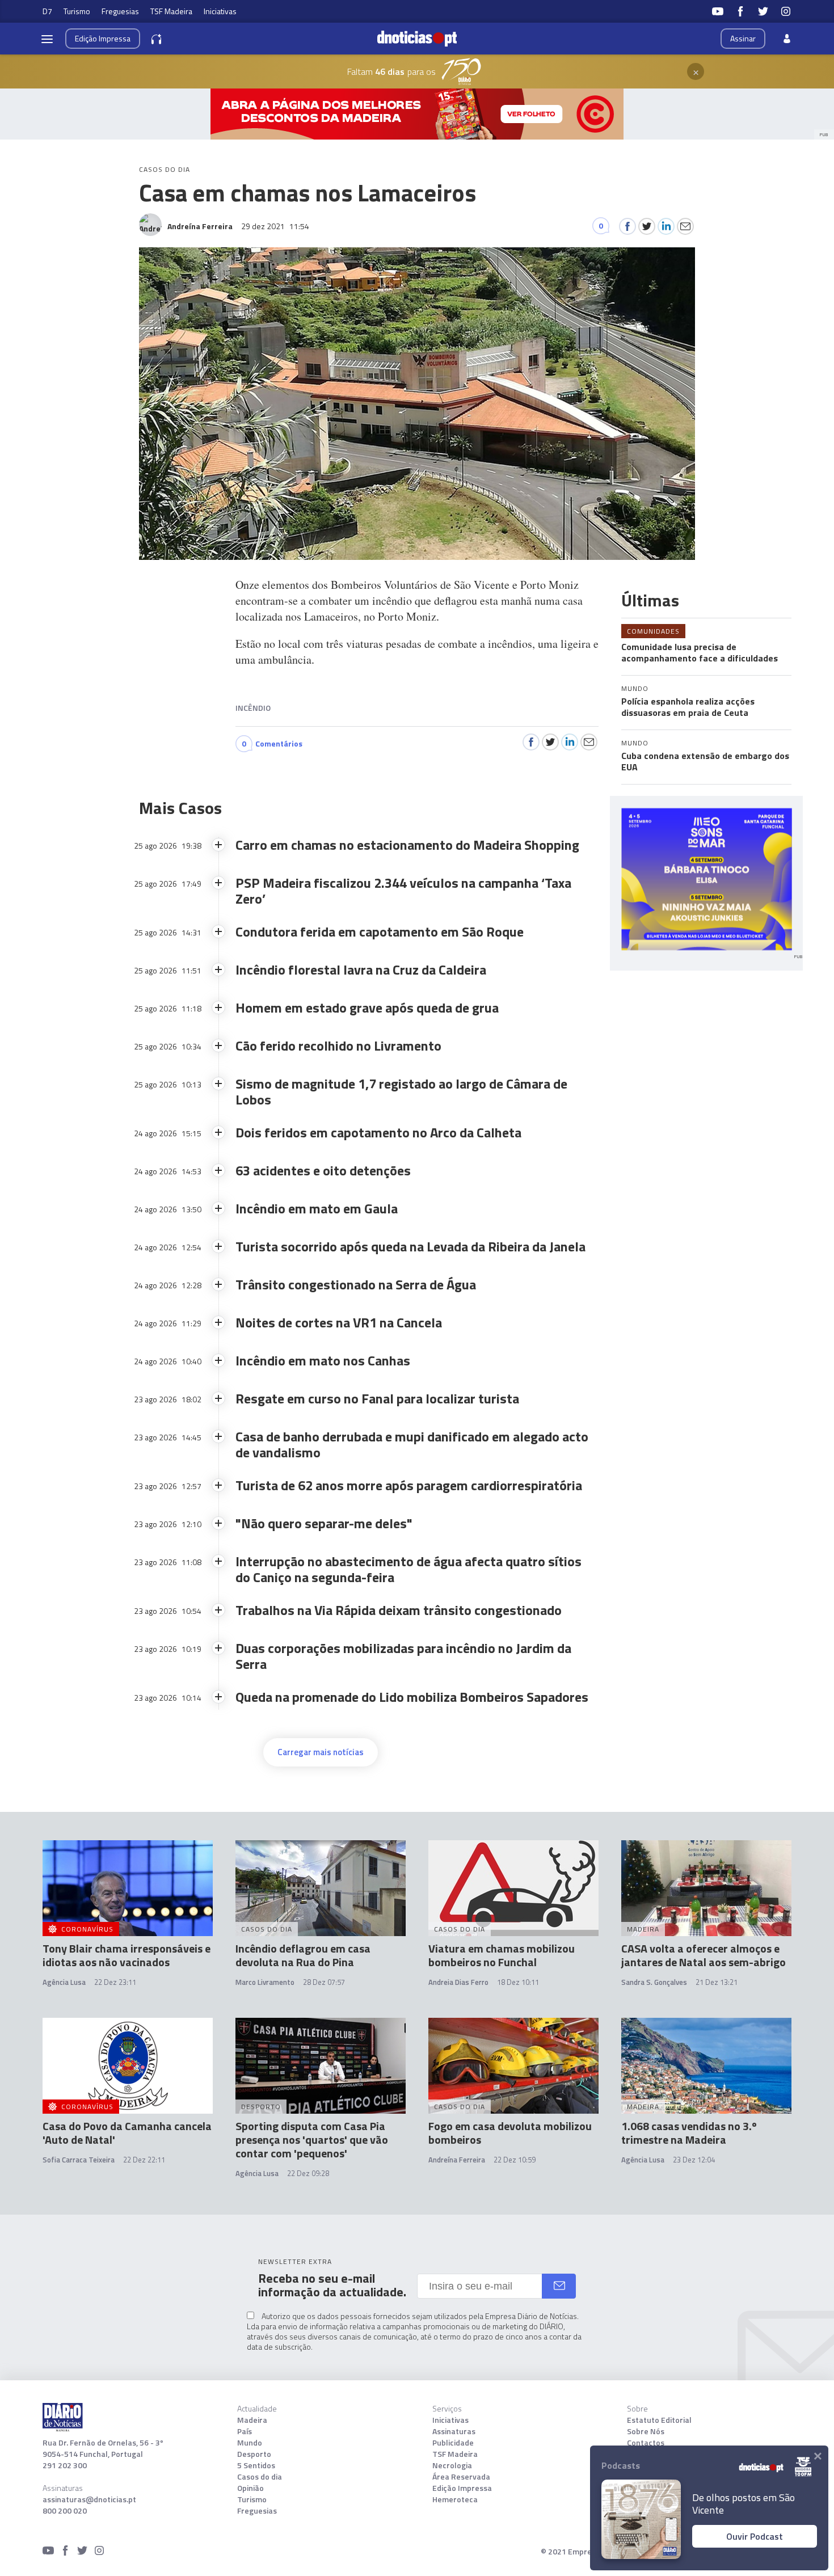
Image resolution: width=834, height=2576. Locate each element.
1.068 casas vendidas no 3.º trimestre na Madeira (689, 2133)
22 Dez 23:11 (115, 1982)
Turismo (77, 11)
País (245, 2431)
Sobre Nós (646, 2431)
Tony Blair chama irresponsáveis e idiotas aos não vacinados (127, 1955)
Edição (103, 38)
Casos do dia (260, 2477)
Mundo (250, 2443)
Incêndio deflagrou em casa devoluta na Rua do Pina (303, 1955)
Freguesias (120, 11)
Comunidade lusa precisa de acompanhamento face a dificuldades (700, 652)
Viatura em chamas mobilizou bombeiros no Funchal (502, 1955)
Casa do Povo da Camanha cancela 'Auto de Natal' (127, 2133)
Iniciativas (220, 11)
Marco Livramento (265, 1982)
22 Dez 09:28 (308, 2173)
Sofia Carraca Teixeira (79, 2160)
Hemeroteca (455, 2499)
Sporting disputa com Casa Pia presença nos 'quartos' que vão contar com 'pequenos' (312, 2139)
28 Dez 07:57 (324, 1982)
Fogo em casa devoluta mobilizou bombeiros (510, 2133)
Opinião (250, 2488)
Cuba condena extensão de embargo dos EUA (705, 761)
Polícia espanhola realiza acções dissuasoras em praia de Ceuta (688, 707)
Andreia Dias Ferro (458, 1982)
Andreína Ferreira (457, 2160)
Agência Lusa (64, 1982)
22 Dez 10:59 (515, 2160)
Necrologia (452, 2465)
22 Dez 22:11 (144, 2160)
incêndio (253, 708)
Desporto (254, 2454)
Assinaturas (454, 2431)
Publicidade (453, 2443)
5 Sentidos (256, 2465)
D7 (47, 11)
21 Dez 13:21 (717, 1982)
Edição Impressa (462, 2488)
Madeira (252, 2420)
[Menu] (47, 39)
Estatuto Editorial (659, 2420)
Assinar (743, 38)
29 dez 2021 (275, 226)
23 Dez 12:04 (694, 2160)
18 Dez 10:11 (518, 1982)
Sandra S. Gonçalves (654, 1982)
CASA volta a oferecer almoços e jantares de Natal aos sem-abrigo (704, 1955)
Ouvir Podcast (755, 2536)
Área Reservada (461, 2477)
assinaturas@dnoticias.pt (89, 2499)
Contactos (646, 2443)
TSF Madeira (171, 11)
